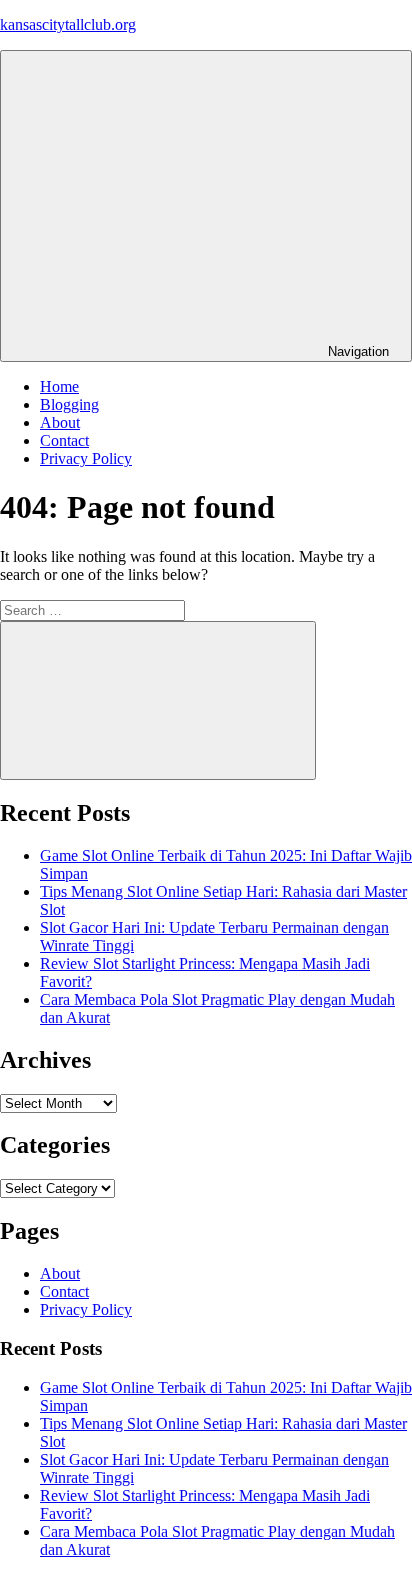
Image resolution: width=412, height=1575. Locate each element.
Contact (64, 440)
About (60, 422)
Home (59, 386)
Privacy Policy (86, 458)
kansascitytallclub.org (68, 24)
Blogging (69, 404)
